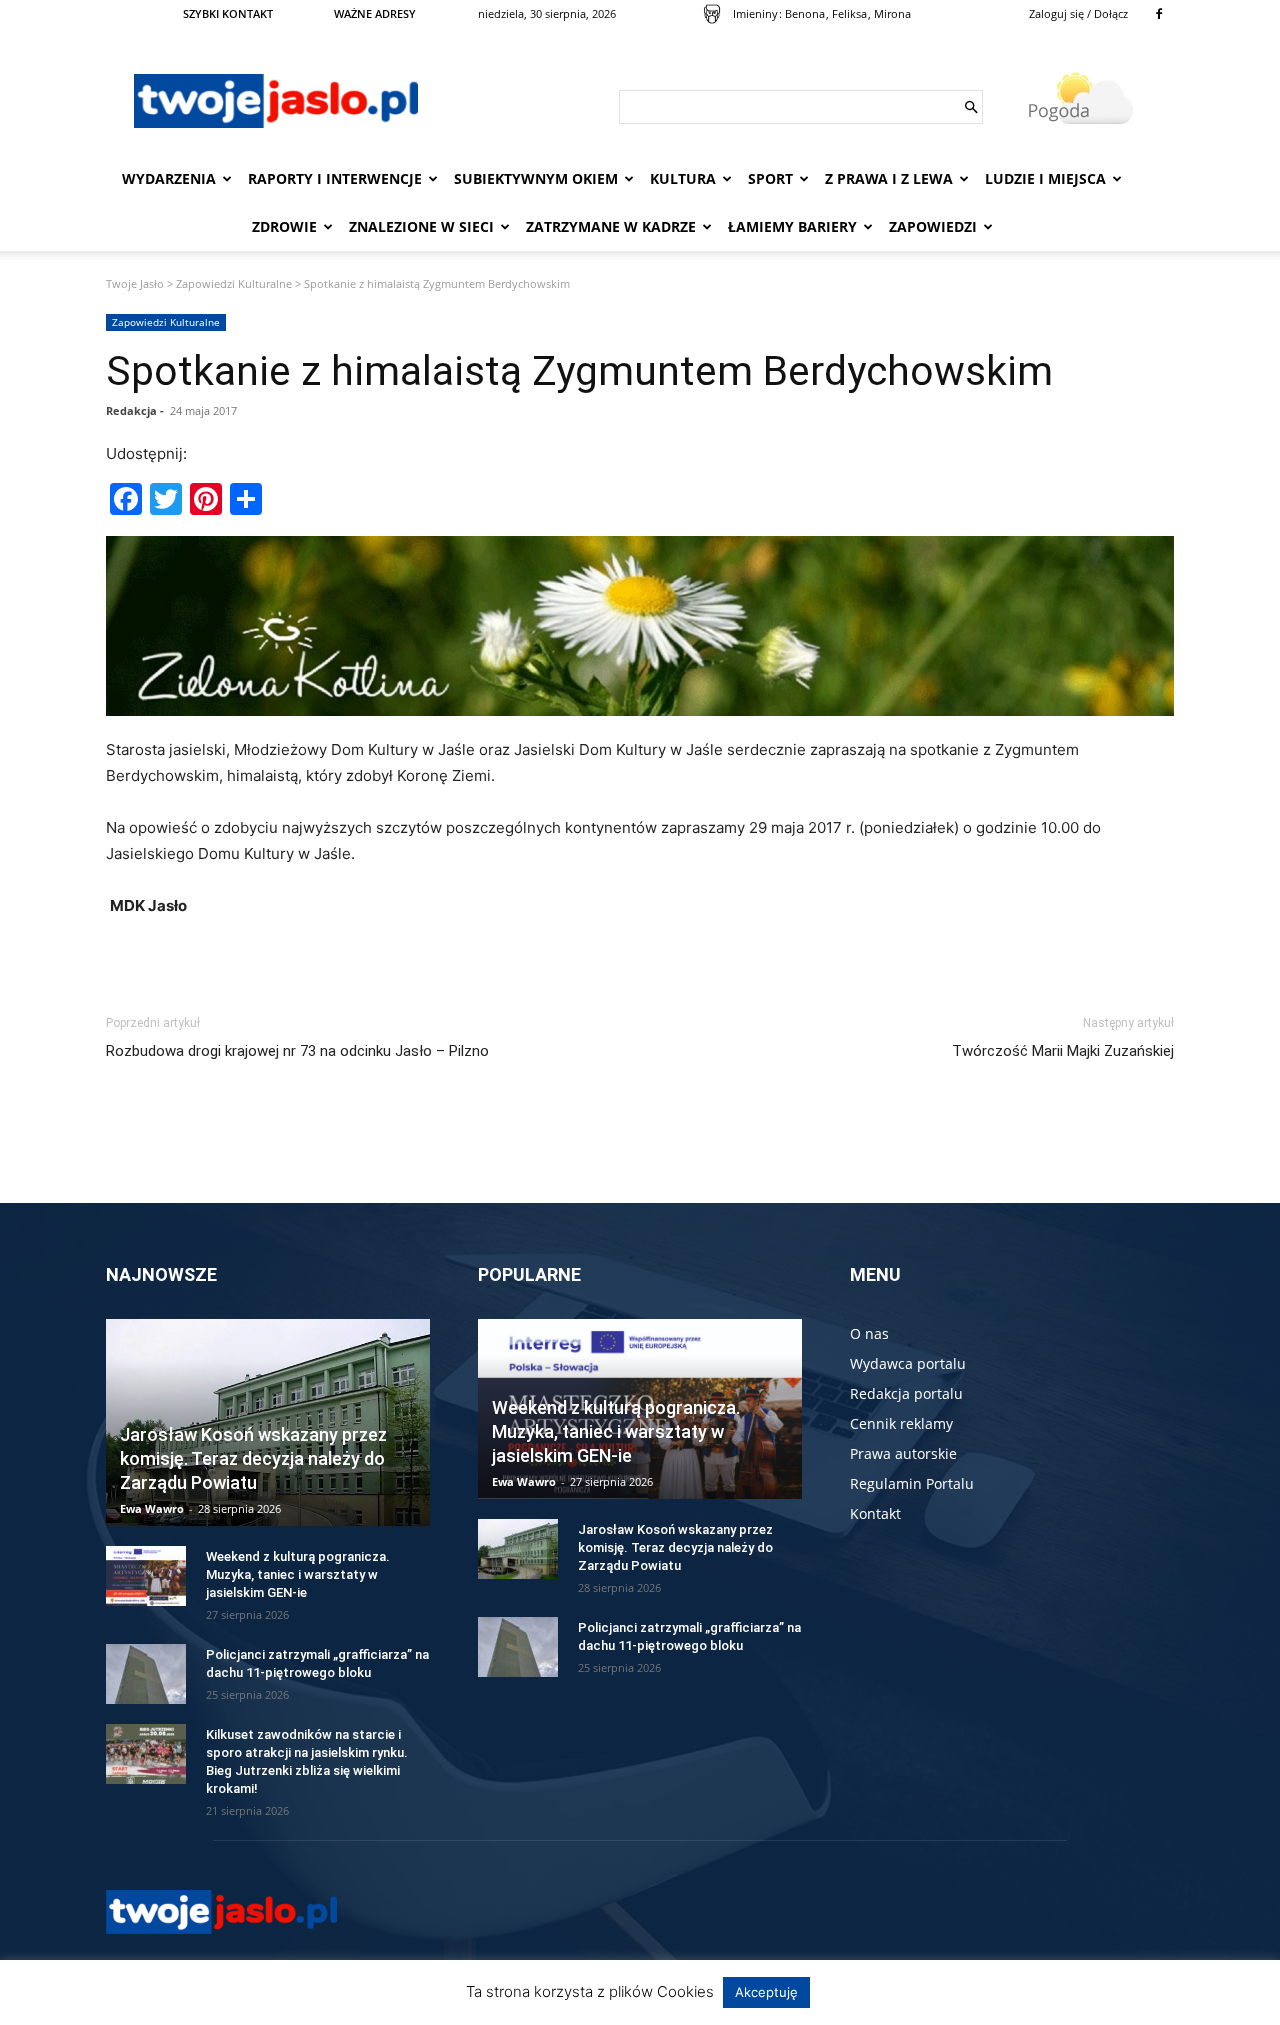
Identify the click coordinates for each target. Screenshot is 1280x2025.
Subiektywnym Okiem (536, 178)
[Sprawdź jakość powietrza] (712, 14)
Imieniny (755, 13)
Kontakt (875, 1513)
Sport (770, 178)
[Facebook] (1159, 14)
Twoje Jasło (135, 283)
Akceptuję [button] (766, 1992)
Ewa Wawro (152, 1508)
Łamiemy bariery (792, 226)
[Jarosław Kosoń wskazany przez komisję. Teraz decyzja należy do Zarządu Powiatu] (518, 1549)
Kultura (683, 178)
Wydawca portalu (908, 1363)
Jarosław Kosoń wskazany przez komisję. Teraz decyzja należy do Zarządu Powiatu (253, 1458)
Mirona (892, 13)
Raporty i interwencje (335, 178)
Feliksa (849, 13)
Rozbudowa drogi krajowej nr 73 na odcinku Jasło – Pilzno (297, 1051)
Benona (805, 13)
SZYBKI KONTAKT (228, 13)
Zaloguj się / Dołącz (1078, 13)
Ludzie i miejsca (1045, 178)
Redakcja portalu (906, 1393)
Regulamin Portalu (912, 1483)
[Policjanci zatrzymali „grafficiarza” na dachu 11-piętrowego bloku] (146, 1674)
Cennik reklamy (901, 1423)
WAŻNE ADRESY (375, 13)
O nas (869, 1333)
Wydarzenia (169, 178)
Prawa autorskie (903, 1453)
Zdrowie (284, 226)
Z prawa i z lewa (889, 178)
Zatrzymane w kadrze (611, 226)
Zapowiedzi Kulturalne (234, 283)
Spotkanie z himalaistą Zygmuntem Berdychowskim (579, 371)
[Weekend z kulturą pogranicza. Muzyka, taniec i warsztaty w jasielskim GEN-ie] (146, 1576)
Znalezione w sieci (421, 226)
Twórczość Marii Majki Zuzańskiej (1063, 1051)
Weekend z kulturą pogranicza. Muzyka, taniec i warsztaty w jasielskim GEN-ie (298, 1574)
